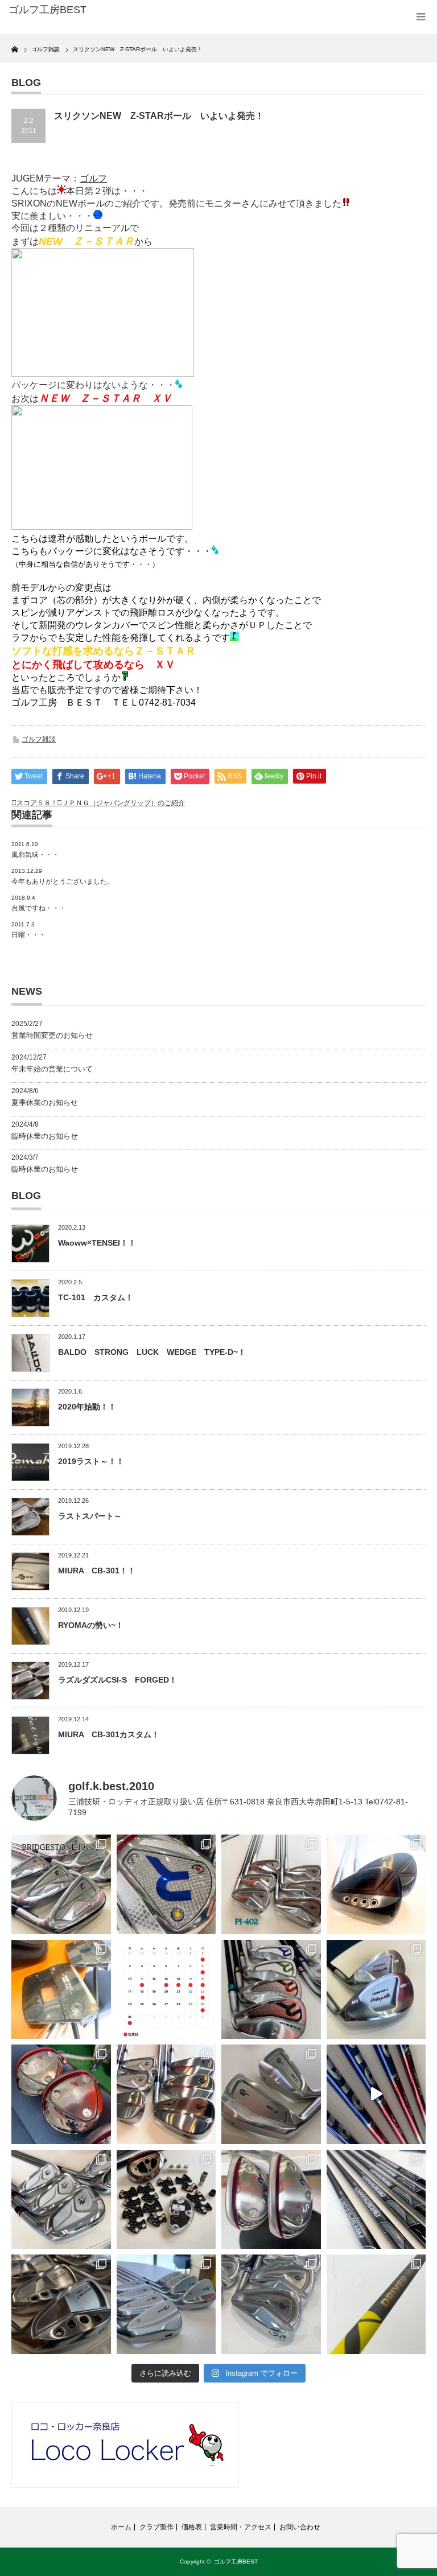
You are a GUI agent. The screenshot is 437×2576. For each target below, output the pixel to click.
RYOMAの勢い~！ (91, 1625)
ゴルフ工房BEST (236, 2561)
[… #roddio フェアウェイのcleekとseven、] (61, 2094)
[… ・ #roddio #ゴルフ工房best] (376, 2094)
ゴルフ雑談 (39, 739)
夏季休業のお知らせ (45, 1102)
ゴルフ (93, 178)
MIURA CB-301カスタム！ (109, 1734)
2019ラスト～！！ (91, 1461)
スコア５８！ (37, 803)
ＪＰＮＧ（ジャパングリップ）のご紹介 (123, 803)
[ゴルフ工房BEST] (96, 10)
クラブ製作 (156, 2527)
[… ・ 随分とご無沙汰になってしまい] (61, 2304)
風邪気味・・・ (35, 855)
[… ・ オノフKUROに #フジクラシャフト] (376, 2200)
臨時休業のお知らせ (45, 1136)
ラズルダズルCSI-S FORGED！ (118, 1680)
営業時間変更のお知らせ (52, 1035)
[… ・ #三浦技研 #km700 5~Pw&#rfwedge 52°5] (166, 2304)
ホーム (121, 2527)
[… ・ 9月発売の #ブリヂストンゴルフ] (61, 1884)
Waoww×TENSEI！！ (97, 1243)
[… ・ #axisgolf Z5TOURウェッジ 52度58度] (376, 1884)
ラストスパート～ (90, 1516)
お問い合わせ (300, 2527)
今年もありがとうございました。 (63, 881)
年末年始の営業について (52, 1069)
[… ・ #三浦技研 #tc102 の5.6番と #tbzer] (166, 2094)
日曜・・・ (28, 935)
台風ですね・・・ (39, 908)
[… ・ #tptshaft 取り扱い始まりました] (376, 2304)
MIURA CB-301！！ (97, 1571)
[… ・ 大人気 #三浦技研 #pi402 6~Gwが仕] (271, 2304)
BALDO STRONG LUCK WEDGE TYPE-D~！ (152, 1352)
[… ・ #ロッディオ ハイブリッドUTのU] (271, 2200)
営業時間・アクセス (241, 2527)
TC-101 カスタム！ (96, 1297)
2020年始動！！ (87, 1407)
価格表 (192, 2527)
